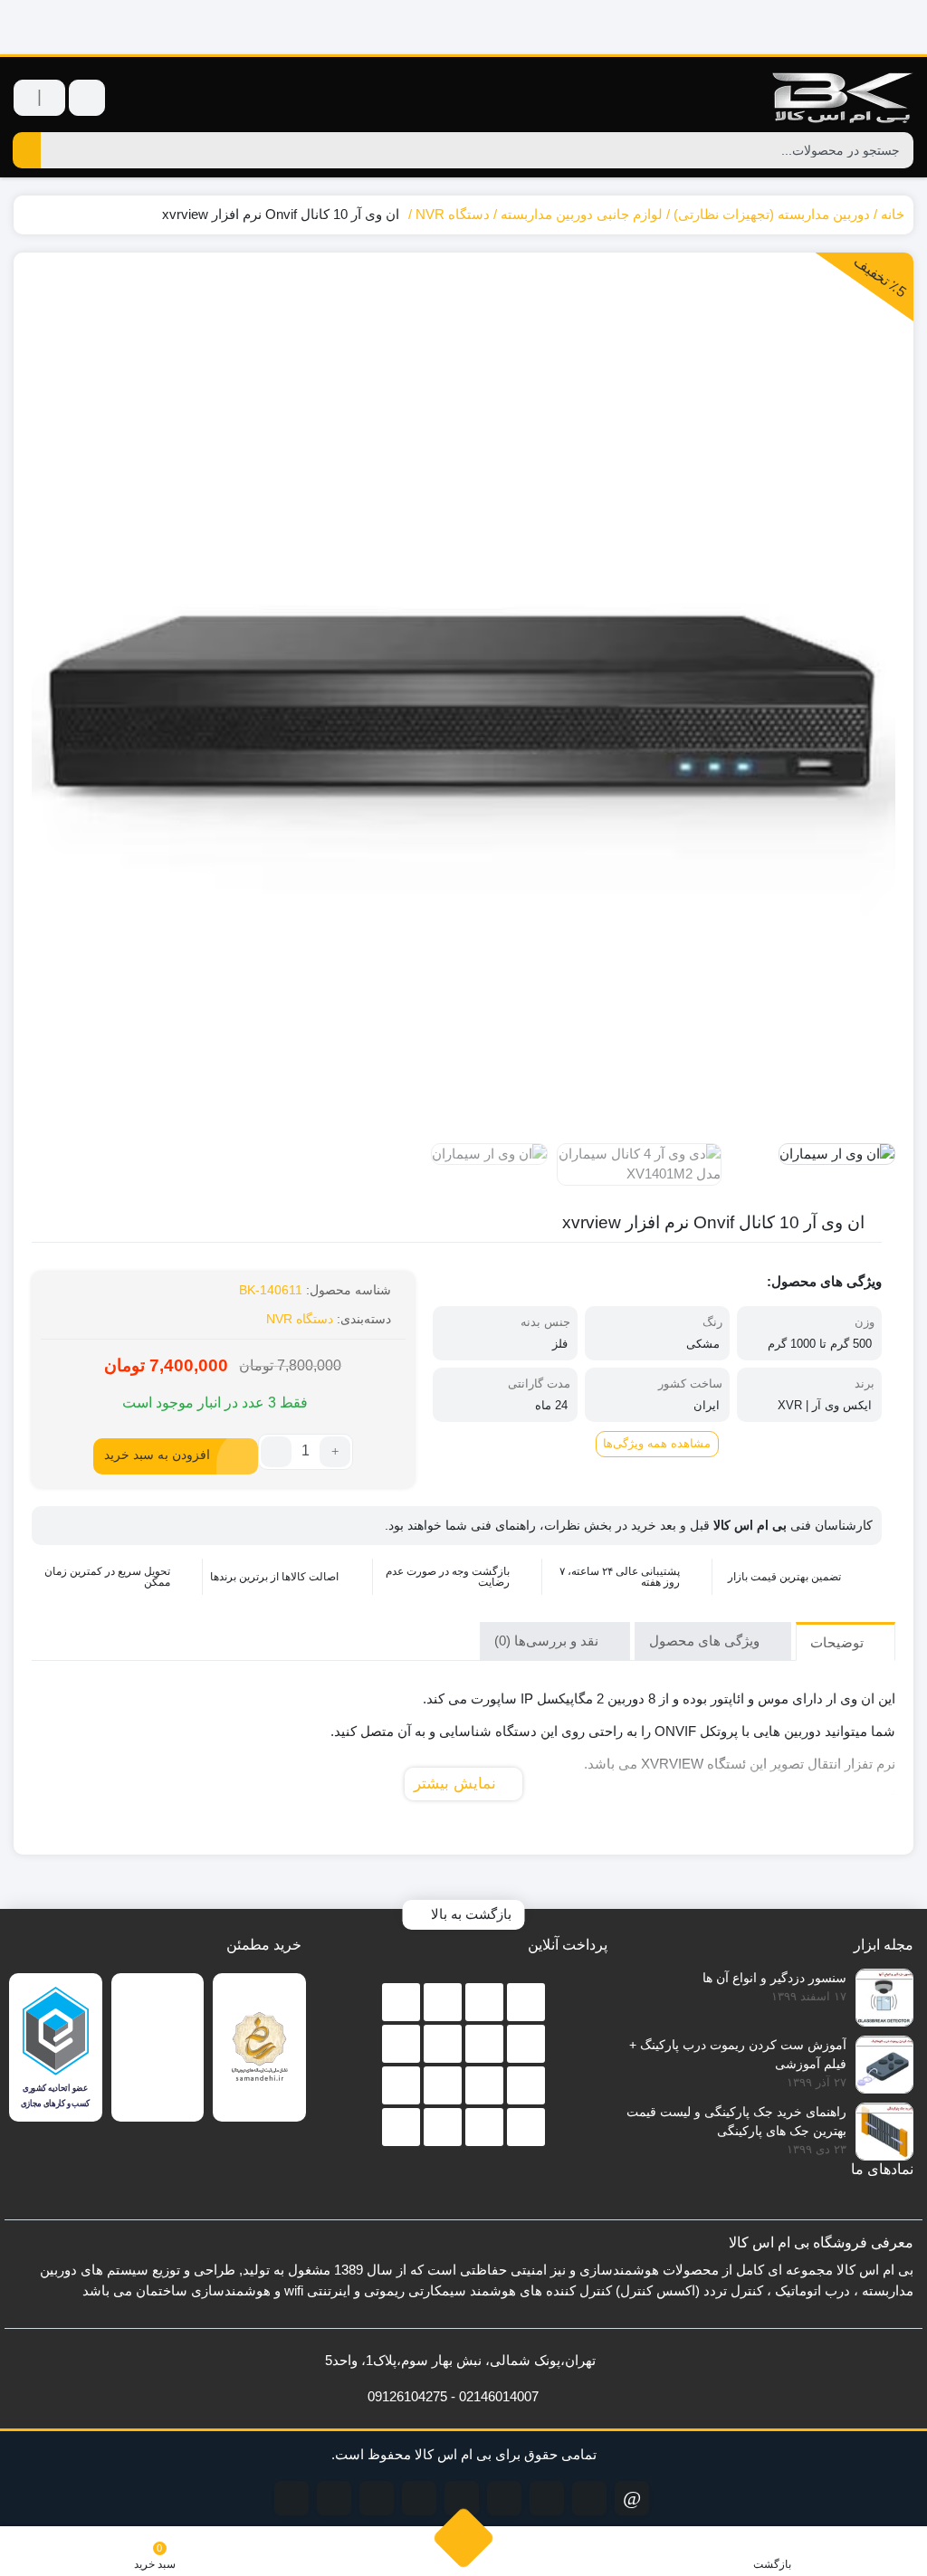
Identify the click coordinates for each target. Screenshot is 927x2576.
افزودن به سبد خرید (157, 1455)
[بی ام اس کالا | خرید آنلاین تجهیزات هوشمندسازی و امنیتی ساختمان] (841, 97)
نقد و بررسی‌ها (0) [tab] (548, 1641)
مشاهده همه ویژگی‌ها (657, 1443)
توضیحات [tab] (839, 1642)
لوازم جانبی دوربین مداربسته (582, 214)
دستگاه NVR (453, 214)
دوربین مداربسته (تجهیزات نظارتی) (772, 214)
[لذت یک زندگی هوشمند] (463, 27)
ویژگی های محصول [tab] (706, 1641)
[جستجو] (27, 150)
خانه (893, 214)
